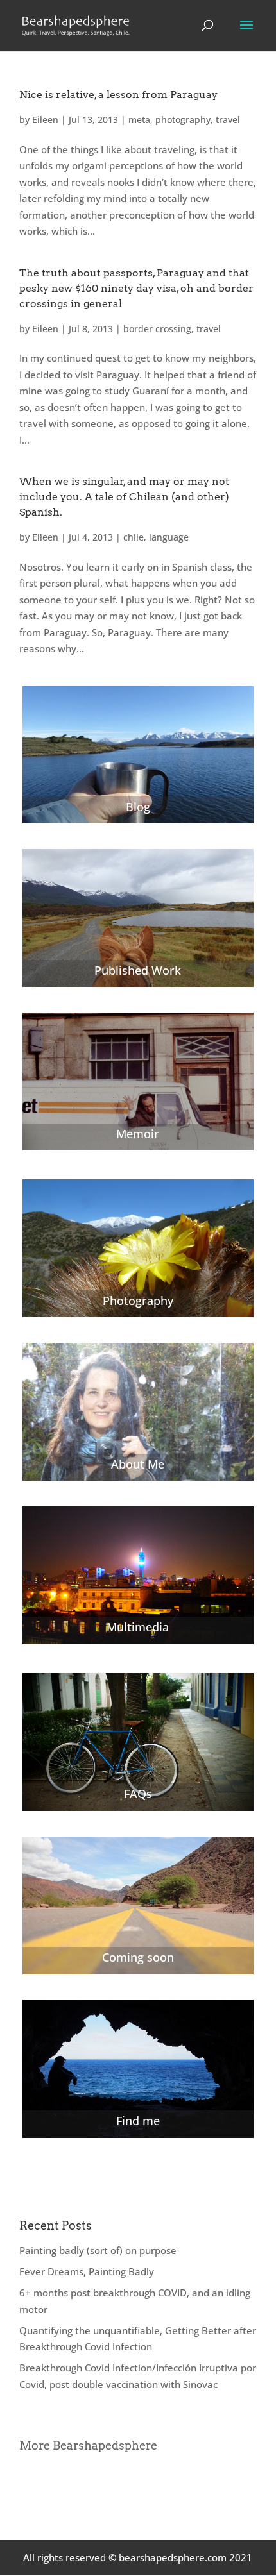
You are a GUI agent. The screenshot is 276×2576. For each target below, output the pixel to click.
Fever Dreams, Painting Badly (87, 2271)
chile (134, 537)
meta (139, 120)
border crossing (157, 329)
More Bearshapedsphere (88, 2446)
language (169, 537)
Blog (138, 807)
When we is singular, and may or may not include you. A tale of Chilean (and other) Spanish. (124, 497)
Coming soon (138, 1957)
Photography (138, 1301)
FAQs (138, 1794)
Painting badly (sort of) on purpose (98, 2250)
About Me (138, 1464)
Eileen (45, 120)
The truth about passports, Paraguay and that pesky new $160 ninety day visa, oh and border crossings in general (136, 288)
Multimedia (138, 1627)
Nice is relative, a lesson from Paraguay (118, 95)
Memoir (138, 1134)
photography (183, 120)
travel (228, 120)
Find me (138, 2121)
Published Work (138, 970)
